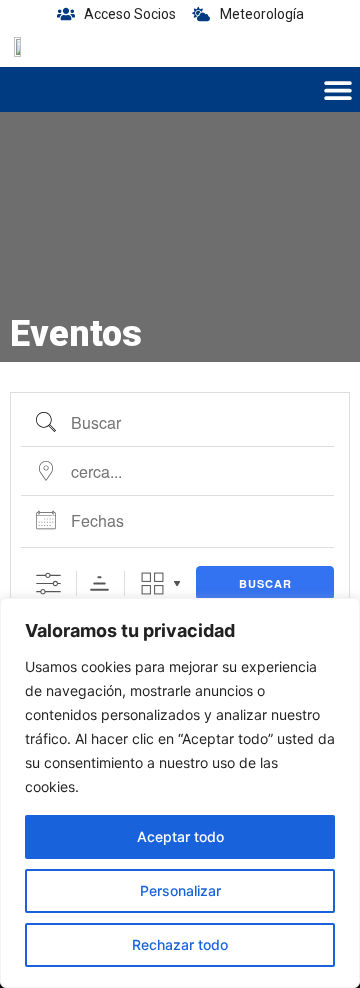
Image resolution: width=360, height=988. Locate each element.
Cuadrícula (152, 583)
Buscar (265, 583)
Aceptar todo (180, 836)
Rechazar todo (180, 944)
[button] (337, 89)
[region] (180, 793)
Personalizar (180, 890)
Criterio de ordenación (99, 583)
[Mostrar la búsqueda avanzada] (48, 583)
